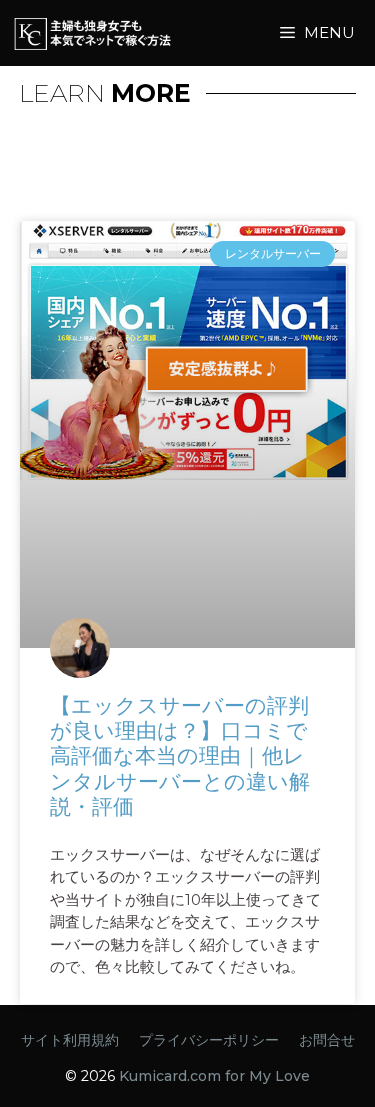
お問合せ (327, 1040)
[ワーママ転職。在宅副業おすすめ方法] (125, 33)
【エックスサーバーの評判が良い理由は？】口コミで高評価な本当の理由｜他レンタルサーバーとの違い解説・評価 (180, 756)
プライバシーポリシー (209, 1040)
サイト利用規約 (70, 1040)
